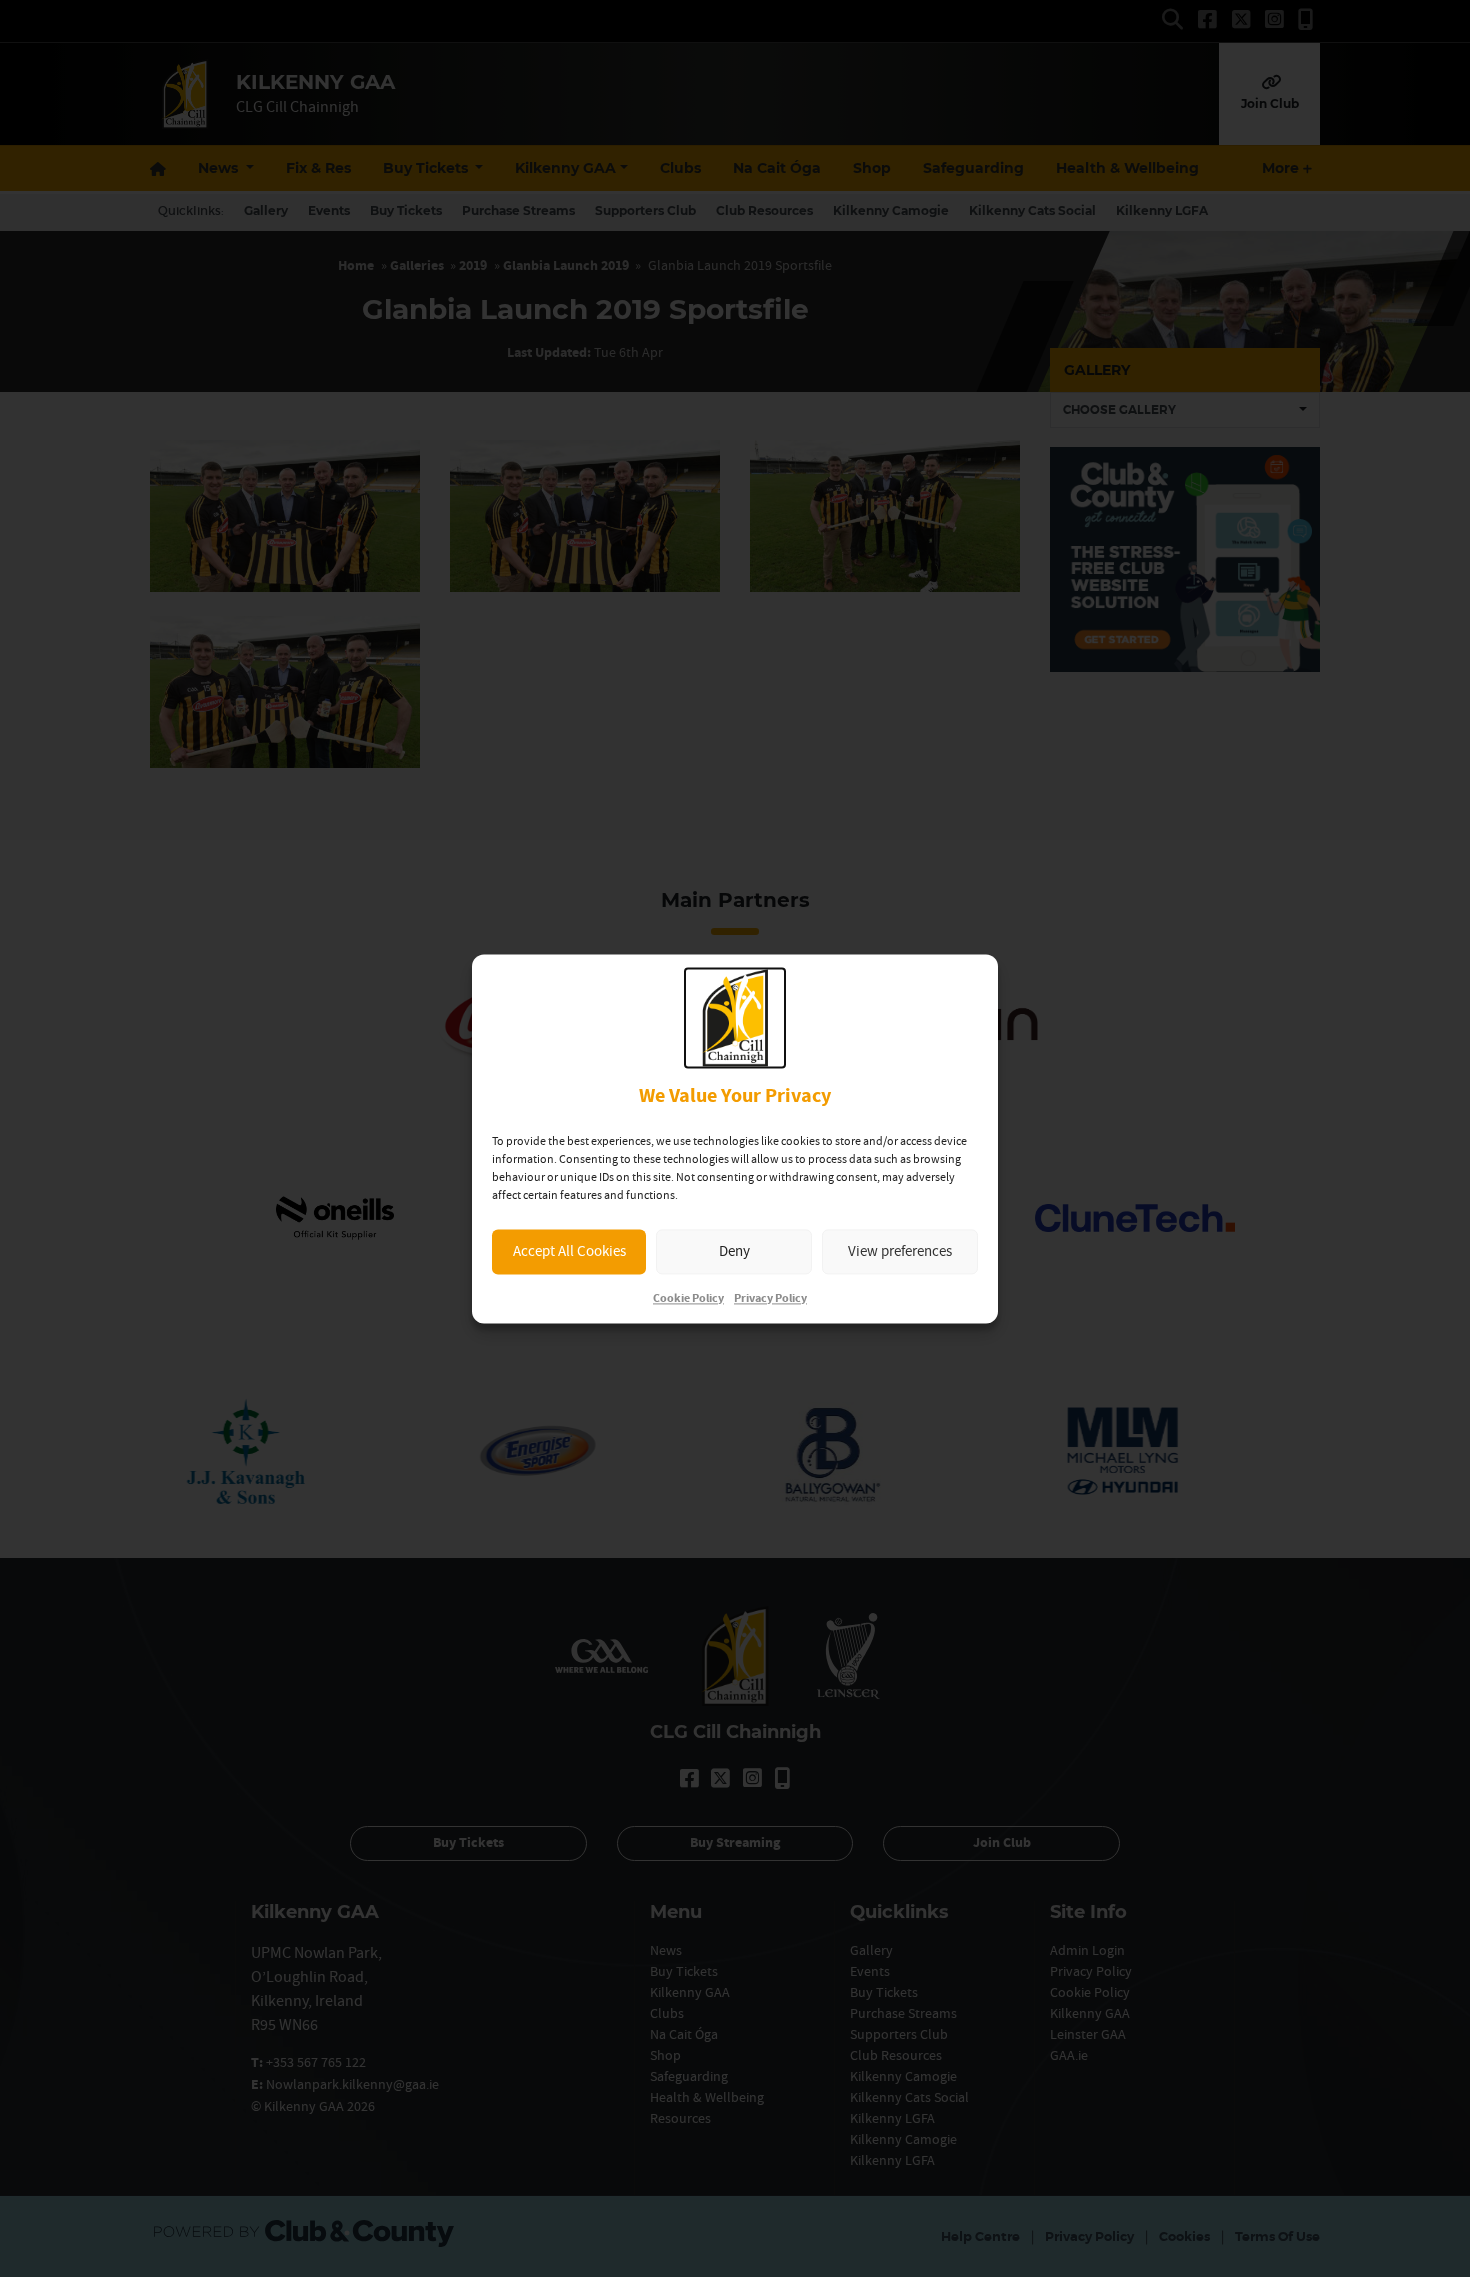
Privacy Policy (770, 1298)
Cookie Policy (688, 1298)
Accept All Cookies (569, 1251)
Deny (734, 1251)
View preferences (900, 1251)
